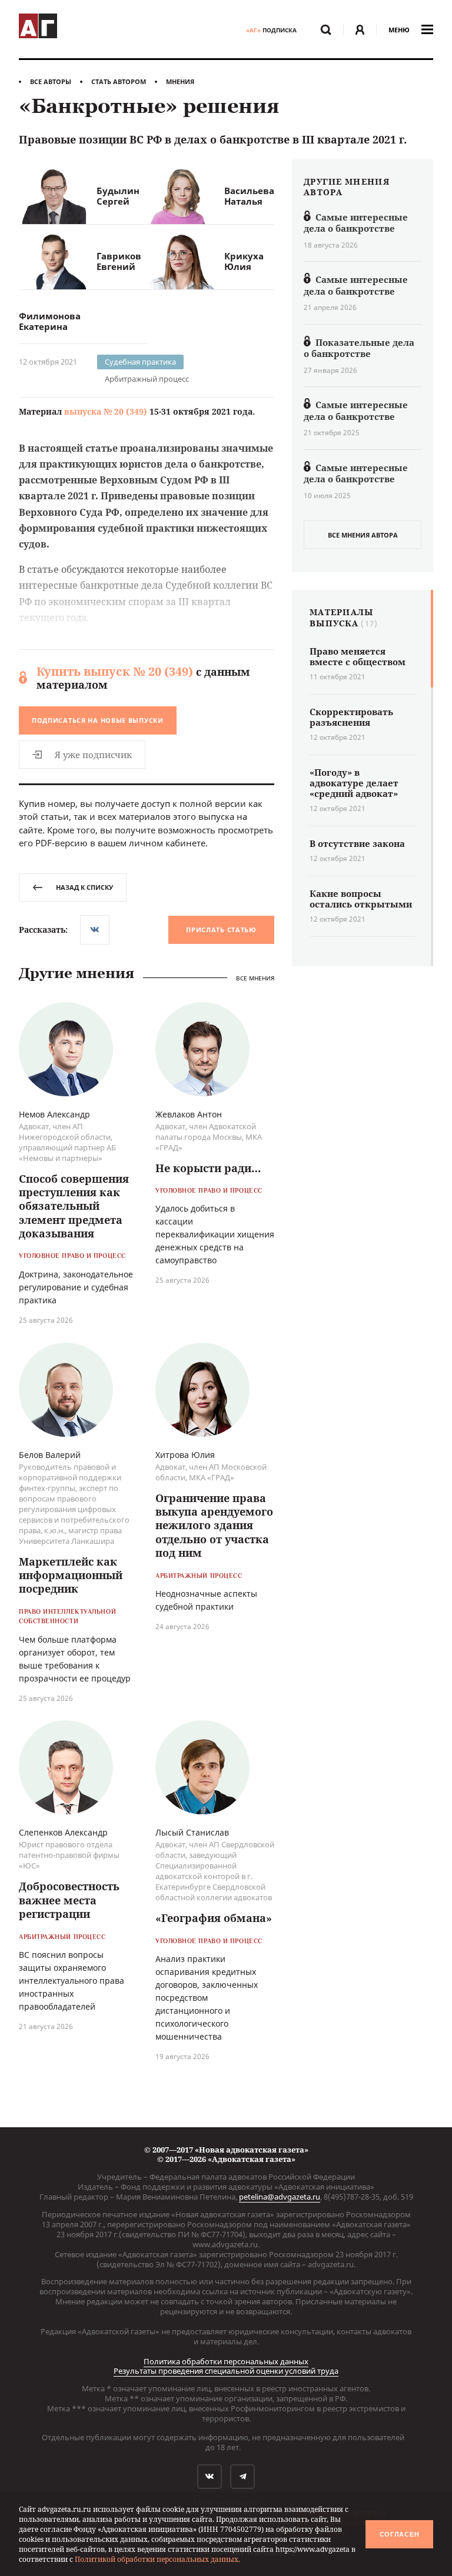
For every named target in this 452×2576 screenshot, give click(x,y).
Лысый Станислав (192, 1832)
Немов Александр (54, 1114)
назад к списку (84, 887)
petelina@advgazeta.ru (280, 2197)
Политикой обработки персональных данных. (157, 2559)
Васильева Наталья (249, 196)
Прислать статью (221, 930)
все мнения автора (363, 535)
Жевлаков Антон (189, 1114)
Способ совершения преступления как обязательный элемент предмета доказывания (74, 1206)
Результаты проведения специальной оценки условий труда (226, 2371)
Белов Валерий (50, 1455)
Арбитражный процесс (147, 379)
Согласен (400, 2534)
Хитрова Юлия (185, 1455)
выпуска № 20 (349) (106, 411)
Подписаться (98, 720)
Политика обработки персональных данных (226, 2361)
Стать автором (119, 81)
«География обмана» (214, 1918)
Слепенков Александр (63, 1832)
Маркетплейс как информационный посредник (71, 1575)
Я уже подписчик (93, 755)
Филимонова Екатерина (50, 321)
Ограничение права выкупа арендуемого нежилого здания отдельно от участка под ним (214, 1526)
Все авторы (51, 81)
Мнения (180, 81)
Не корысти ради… (208, 1168)
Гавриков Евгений (119, 261)
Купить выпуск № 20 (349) (115, 671)
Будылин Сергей (118, 196)
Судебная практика (140, 362)
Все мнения (255, 978)
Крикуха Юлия (244, 261)
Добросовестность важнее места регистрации (69, 1900)
